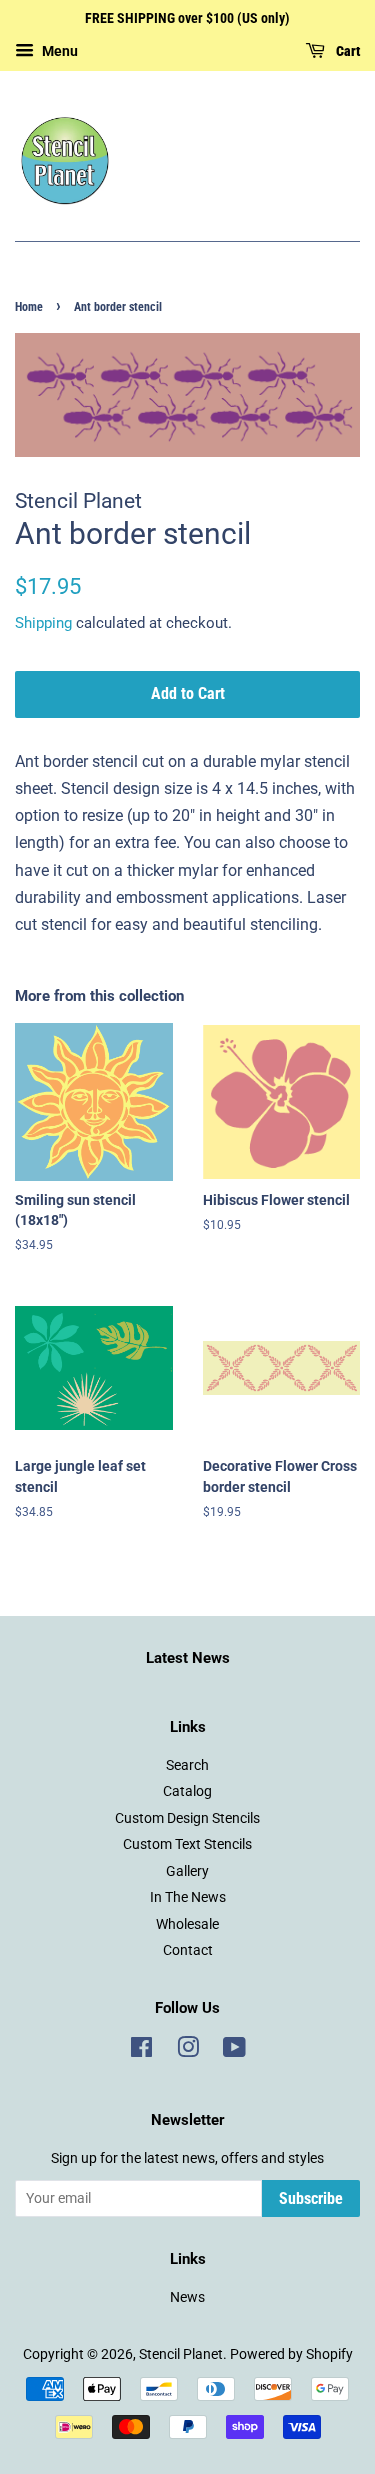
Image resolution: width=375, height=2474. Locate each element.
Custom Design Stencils (187, 1818)
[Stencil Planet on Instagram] (188, 2051)
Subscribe (311, 2198)
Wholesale (187, 1924)
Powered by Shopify (291, 2354)
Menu (58, 51)
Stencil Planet (181, 2354)
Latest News (188, 1658)
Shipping (43, 623)
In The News (188, 1897)
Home (29, 307)
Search (187, 1765)
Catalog (187, 1791)
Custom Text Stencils (187, 1844)
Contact (188, 1950)
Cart (346, 51)
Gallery (187, 1871)
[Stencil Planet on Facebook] (141, 2051)
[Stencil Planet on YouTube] (234, 2051)
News (187, 2297)
